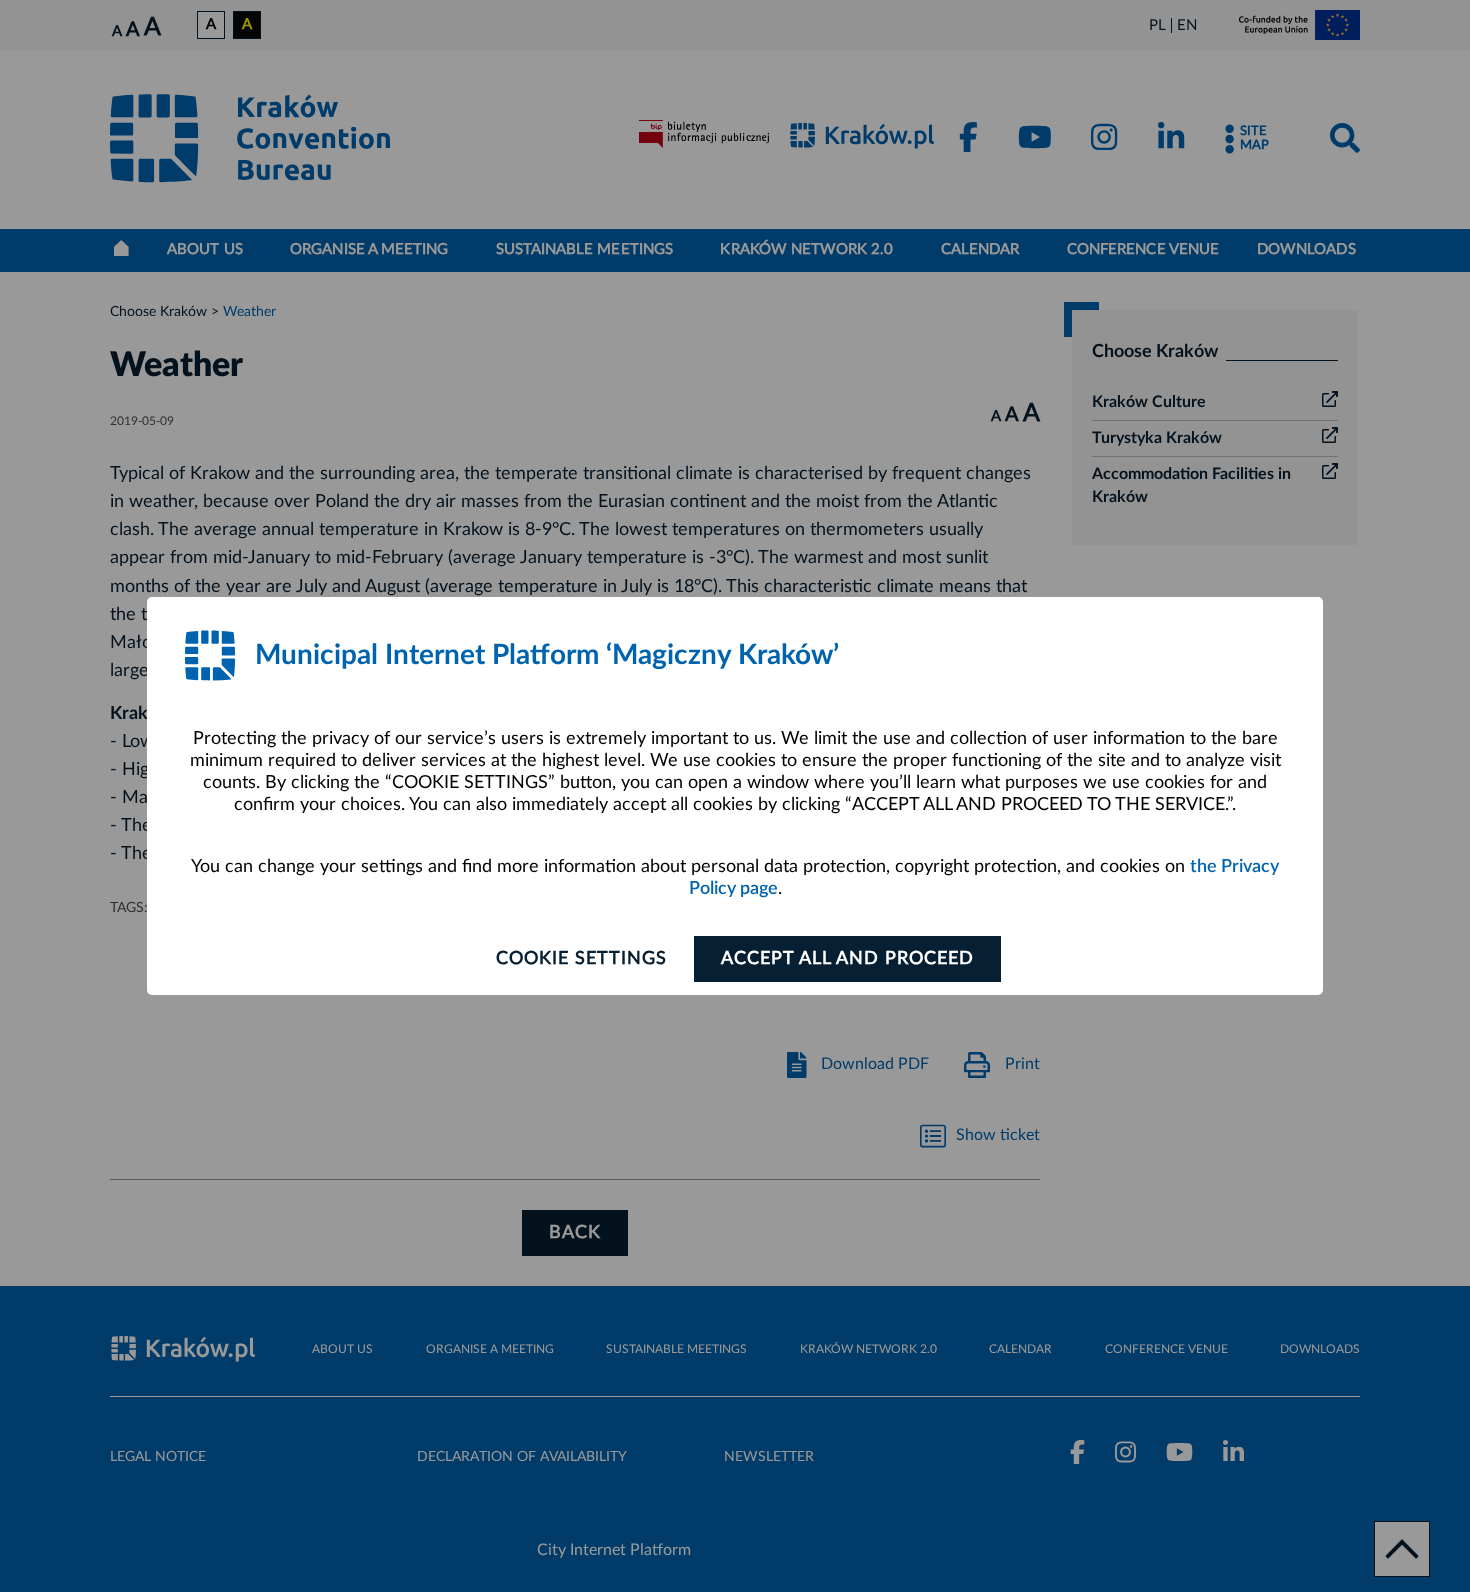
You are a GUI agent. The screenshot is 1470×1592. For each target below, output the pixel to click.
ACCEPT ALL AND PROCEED (847, 959)
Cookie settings (581, 959)
